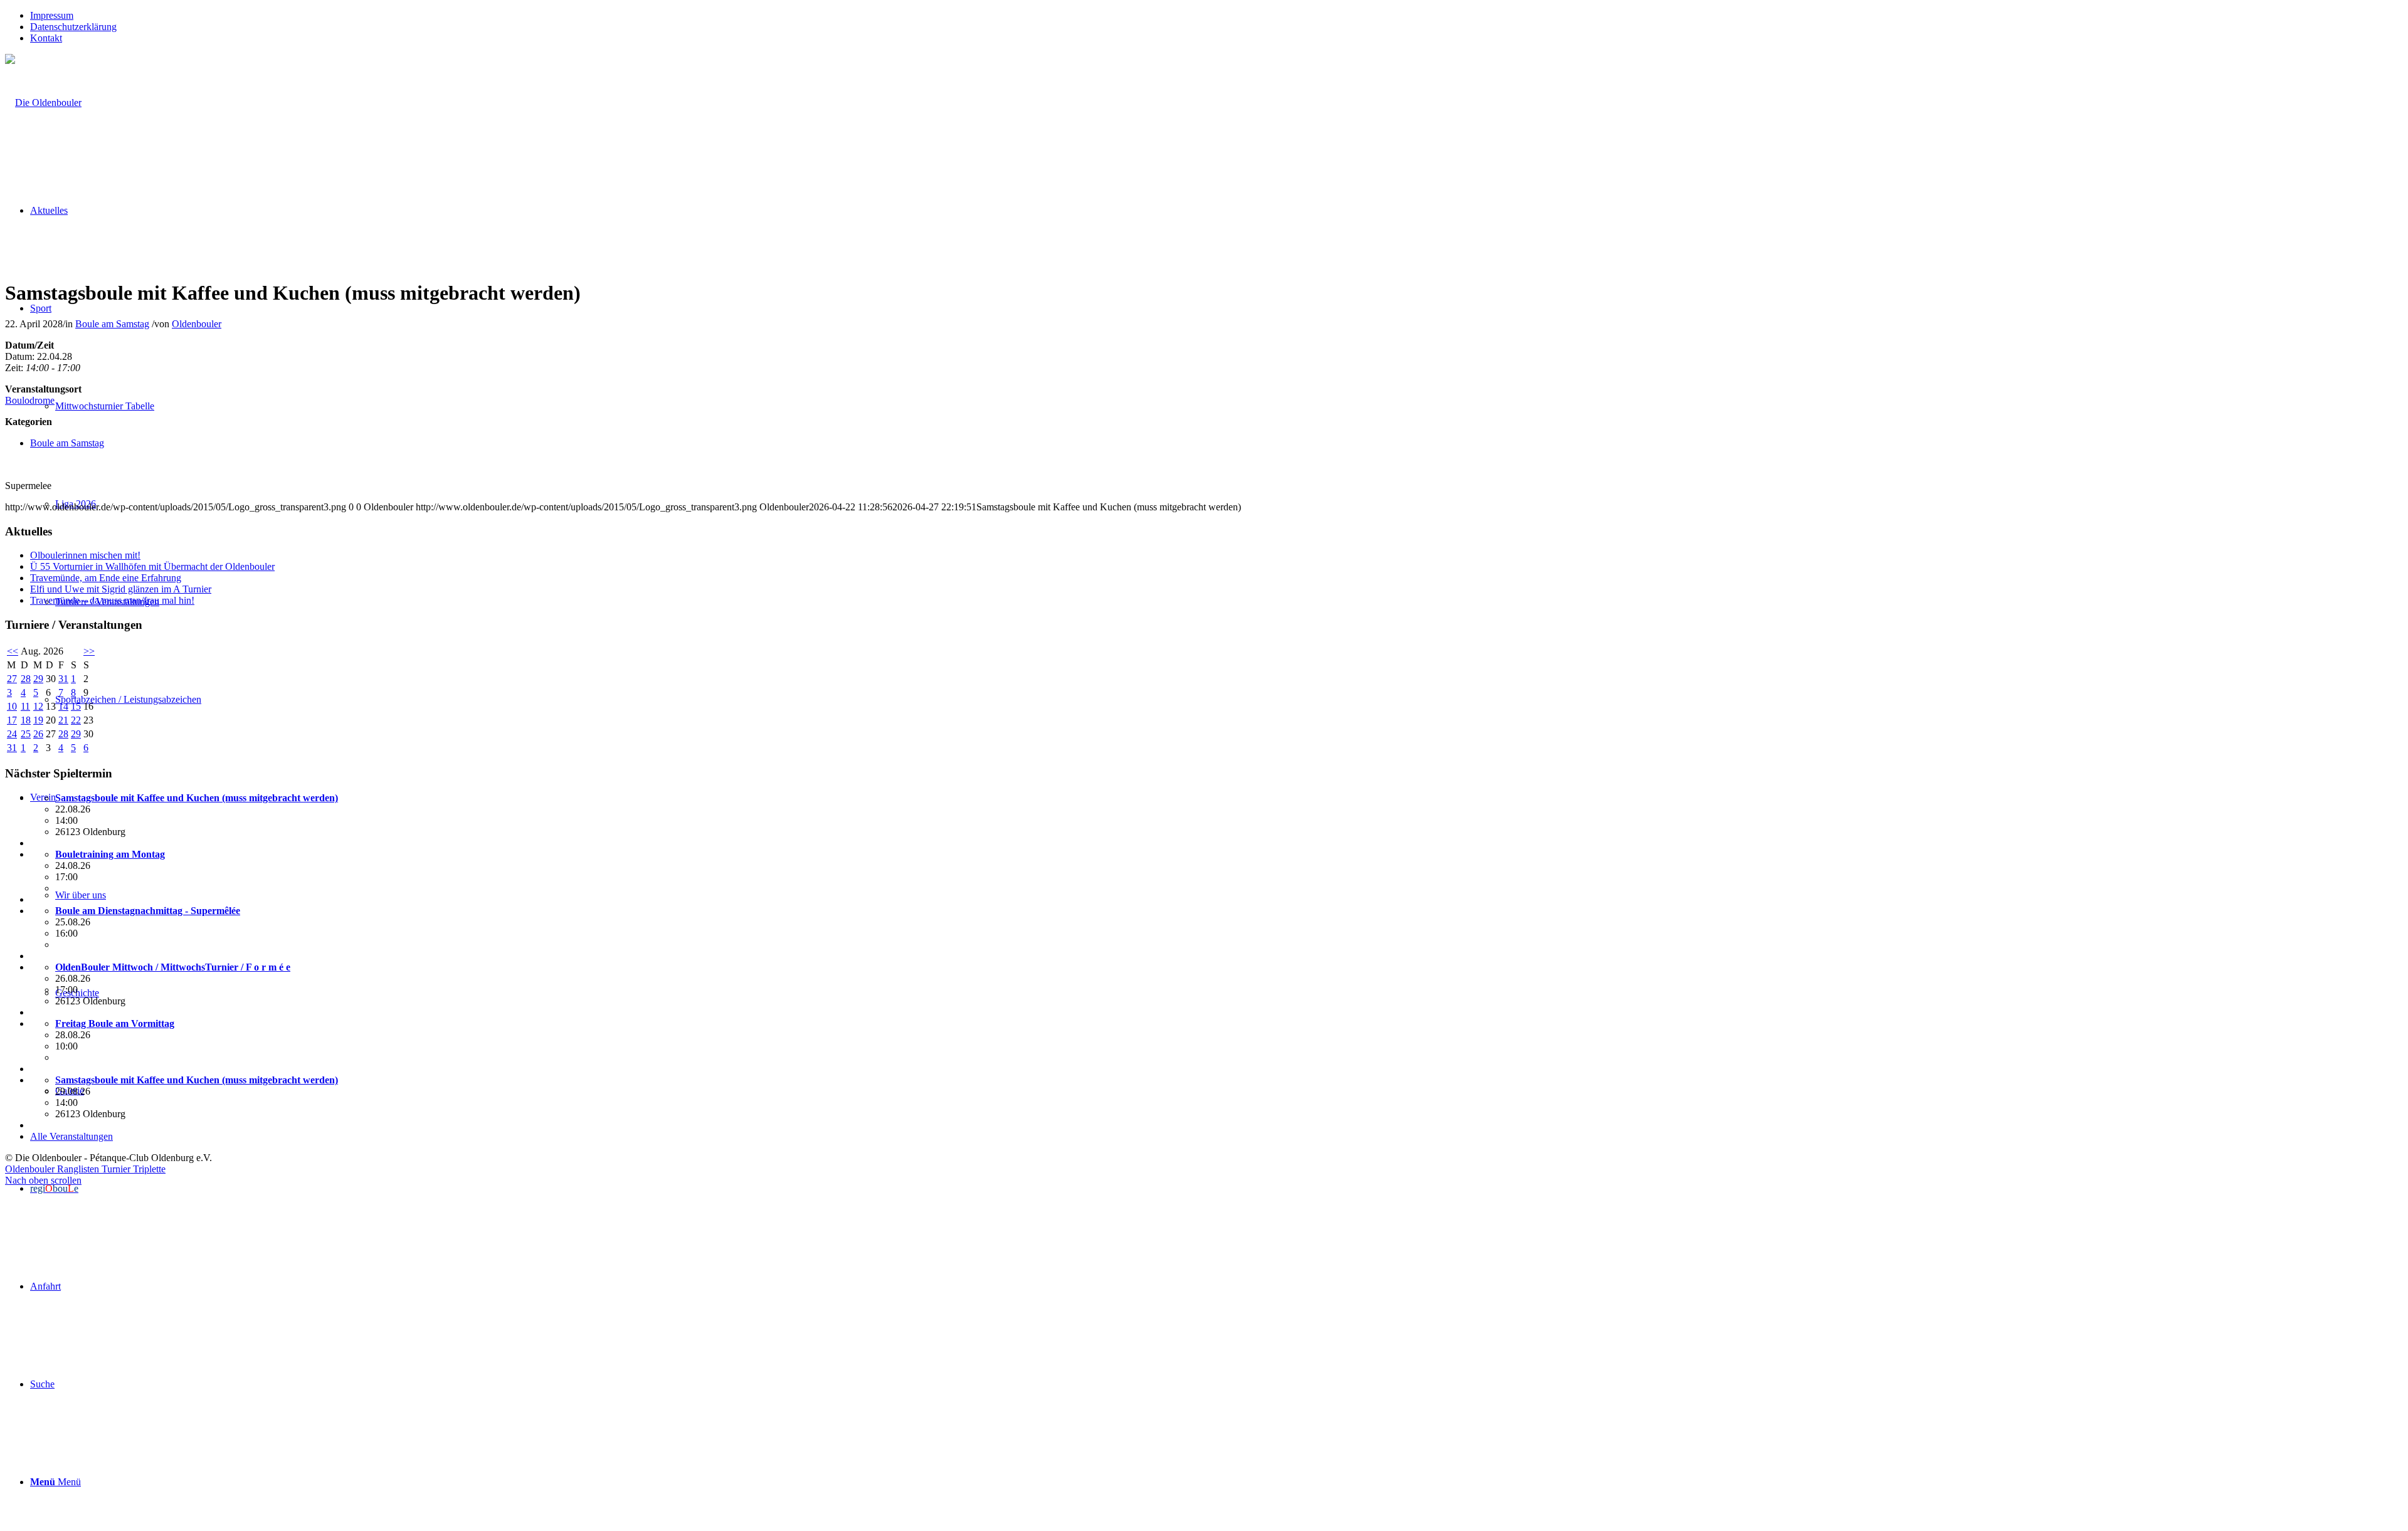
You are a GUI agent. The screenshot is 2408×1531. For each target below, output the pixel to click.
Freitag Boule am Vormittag (115, 1023)
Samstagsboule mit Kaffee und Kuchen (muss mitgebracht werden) (197, 798)
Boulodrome (30, 400)
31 (63, 679)
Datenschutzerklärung (73, 27)
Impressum (52, 15)
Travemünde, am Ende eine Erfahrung (106, 578)
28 (26, 679)
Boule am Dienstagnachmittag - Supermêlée (148, 911)
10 (12, 706)
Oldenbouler (197, 324)
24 (12, 734)
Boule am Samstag (112, 324)
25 (26, 734)
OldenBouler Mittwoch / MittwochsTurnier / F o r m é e (173, 967)
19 (38, 720)
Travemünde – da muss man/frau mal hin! (112, 600)
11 (25, 706)
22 (76, 720)
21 (63, 720)
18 (26, 720)
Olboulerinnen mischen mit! (85, 555)
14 (63, 706)
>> (89, 651)
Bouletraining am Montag (110, 854)
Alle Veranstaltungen (71, 1136)
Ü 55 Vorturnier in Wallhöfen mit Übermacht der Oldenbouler (152, 566)
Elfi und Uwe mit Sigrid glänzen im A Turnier (121, 589)
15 (76, 706)
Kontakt (46, 38)
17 (12, 720)
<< (13, 651)
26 (38, 734)
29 (38, 679)
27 (12, 679)
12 (38, 706)
